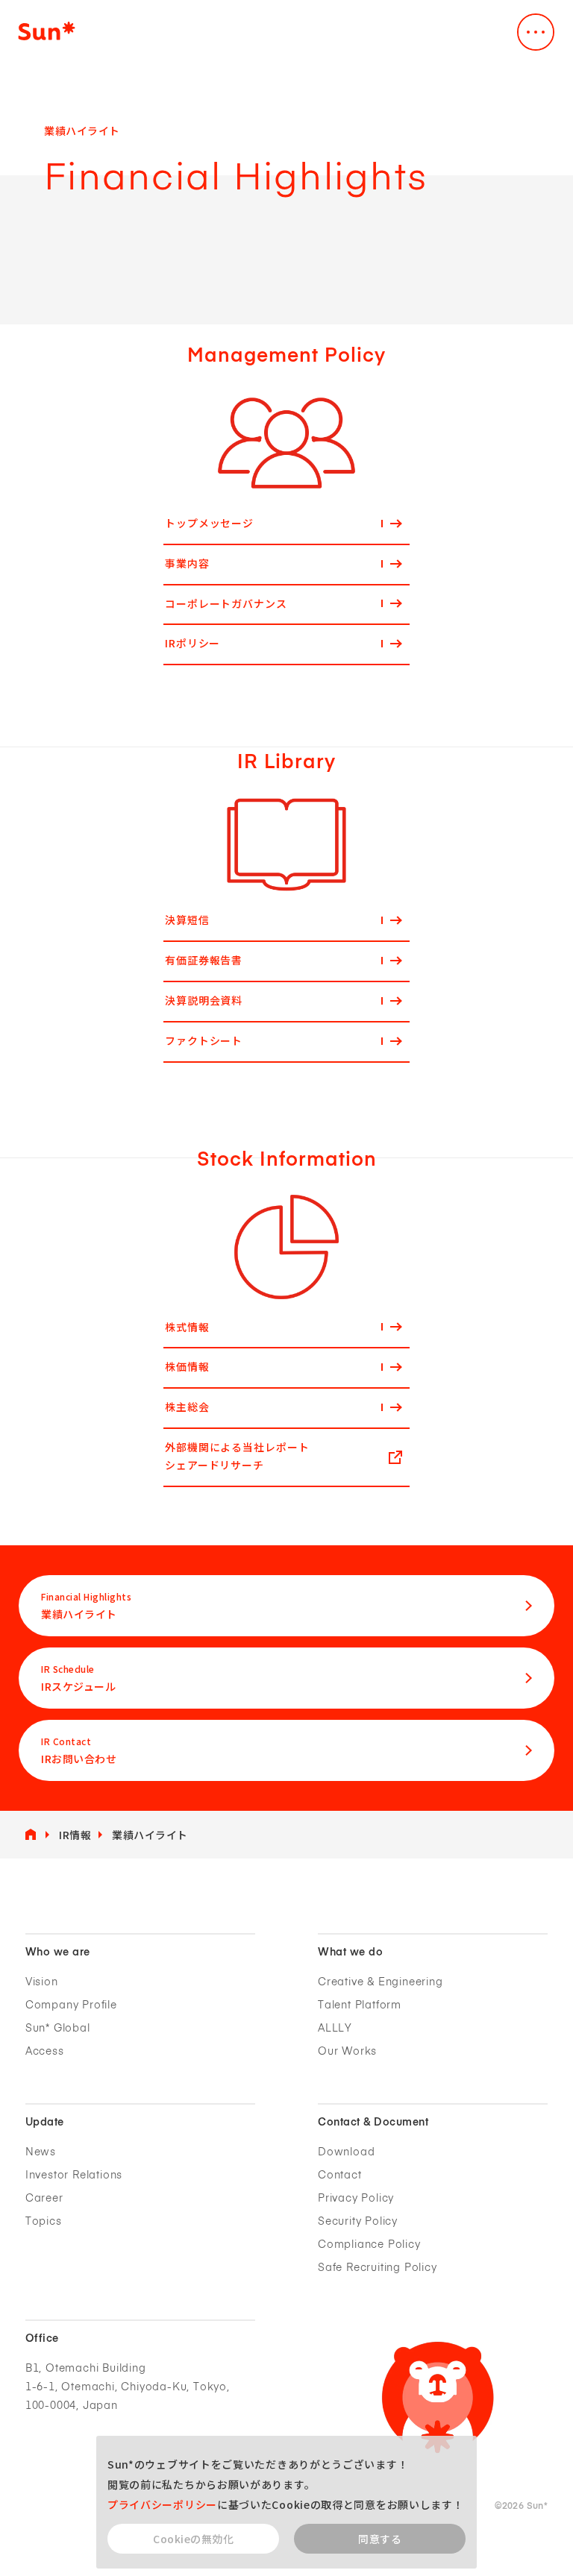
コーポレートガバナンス (226, 603)
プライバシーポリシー (162, 2504)
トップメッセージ (209, 523)
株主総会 (187, 1407)
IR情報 (75, 1835)
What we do (350, 1953)
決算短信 (187, 920)
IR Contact (79, 1750)
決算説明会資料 (204, 1000)
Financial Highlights (86, 1606)
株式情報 (187, 1327)
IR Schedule (78, 1678)
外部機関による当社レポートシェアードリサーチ (237, 1456)
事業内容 (187, 563)
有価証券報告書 (204, 960)
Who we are (58, 1953)
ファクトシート (204, 1040)
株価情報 (187, 1366)
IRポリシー (192, 643)
